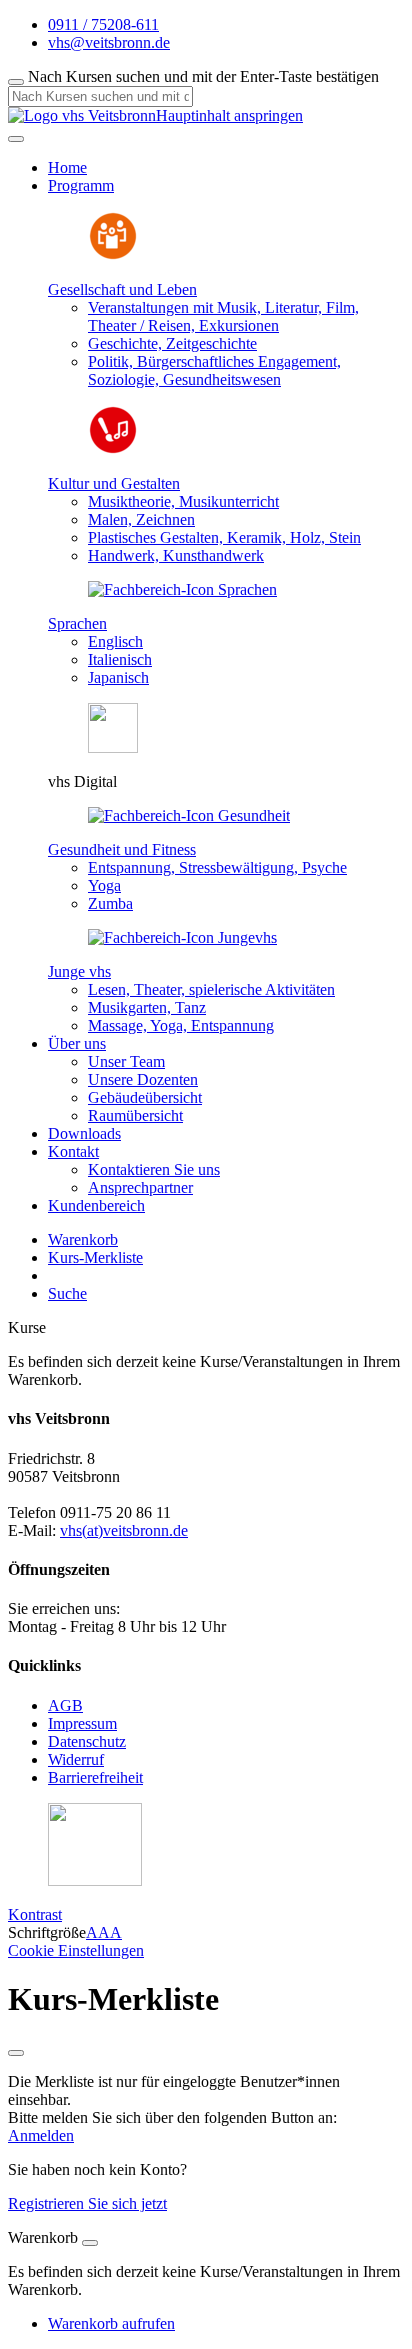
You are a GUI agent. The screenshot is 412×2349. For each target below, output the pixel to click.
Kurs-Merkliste (95, 1257)
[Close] (90, 2243)
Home (67, 167)
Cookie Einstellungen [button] (76, 1950)
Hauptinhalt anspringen (229, 115)
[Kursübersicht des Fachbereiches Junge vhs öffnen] (182, 937)
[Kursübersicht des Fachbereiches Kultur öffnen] (113, 449)
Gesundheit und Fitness (122, 849)
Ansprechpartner (140, 1187)
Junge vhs (79, 971)
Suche (67, 1293)
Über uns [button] (77, 1043)
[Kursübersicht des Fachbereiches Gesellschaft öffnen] (113, 255)
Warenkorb (83, 1239)
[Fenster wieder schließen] (16, 2053)
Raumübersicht (135, 1115)
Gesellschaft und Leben (122, 289)
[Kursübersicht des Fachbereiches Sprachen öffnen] (182, 589)
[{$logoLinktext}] (82, 115)
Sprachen (77, 623)
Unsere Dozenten (143, 1079)
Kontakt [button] (73, 1151)
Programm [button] (81, 185)
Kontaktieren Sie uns (154, 1169)
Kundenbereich (96, 1205)
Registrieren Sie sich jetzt (87, 2203)
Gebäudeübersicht (145, 1097)
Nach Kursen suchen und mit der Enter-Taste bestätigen (203, 76)
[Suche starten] (16, 82)
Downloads (84, 1133)
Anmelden (41, 2135)
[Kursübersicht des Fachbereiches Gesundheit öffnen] (189, 815)
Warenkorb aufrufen (111, 2323)
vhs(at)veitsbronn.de (124, 1530)
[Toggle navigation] (16, 139)
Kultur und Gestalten (114, 483)
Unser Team (126, 1061)
